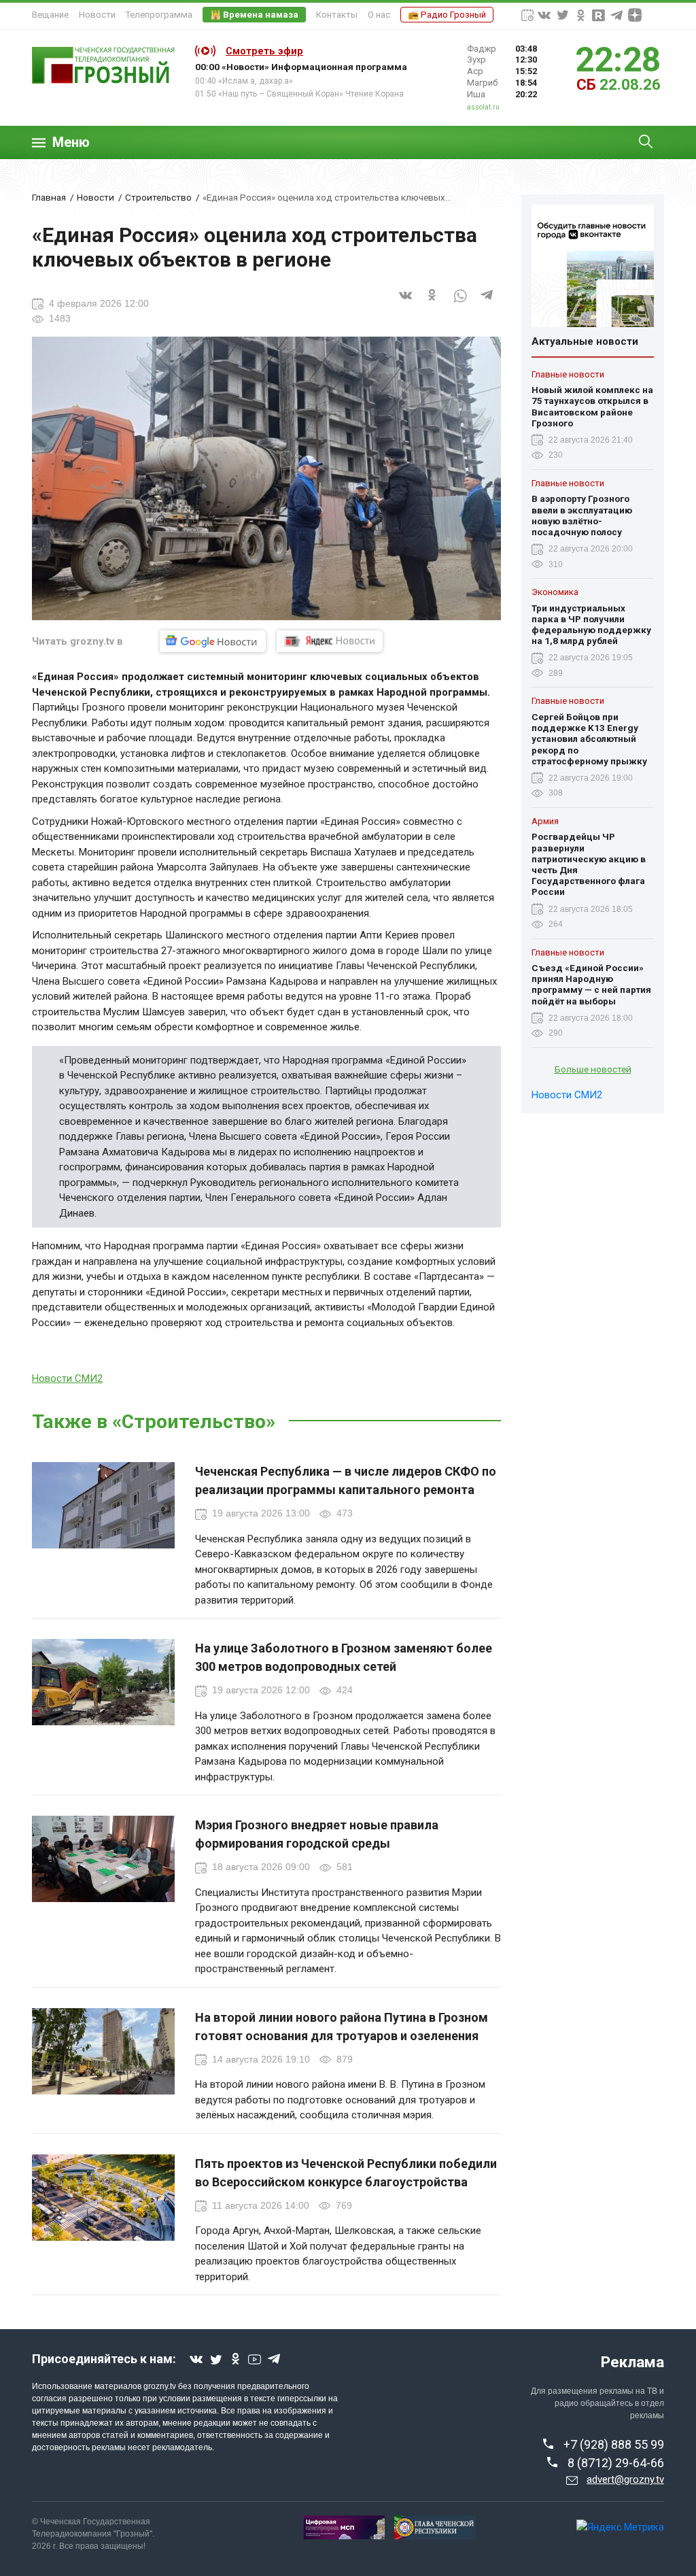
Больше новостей (593, 1069)
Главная (49, 197)
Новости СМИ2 (67, 1378)
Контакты (337, 15)
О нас (379, 15)
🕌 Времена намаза (254, 15)
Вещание (50, 15)
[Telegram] (487, 303)
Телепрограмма (159, 15)
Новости (97, 15)
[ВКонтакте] (406, 303)
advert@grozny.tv (625, 2479)
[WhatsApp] (460, 303)
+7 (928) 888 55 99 (614, 2444)
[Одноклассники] (433, 303)
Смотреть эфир (264, 51)
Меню (71, 142)
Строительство (158, 197)
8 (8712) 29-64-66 (616, 2463)
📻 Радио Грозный (447, 15)
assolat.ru (483, 107)
